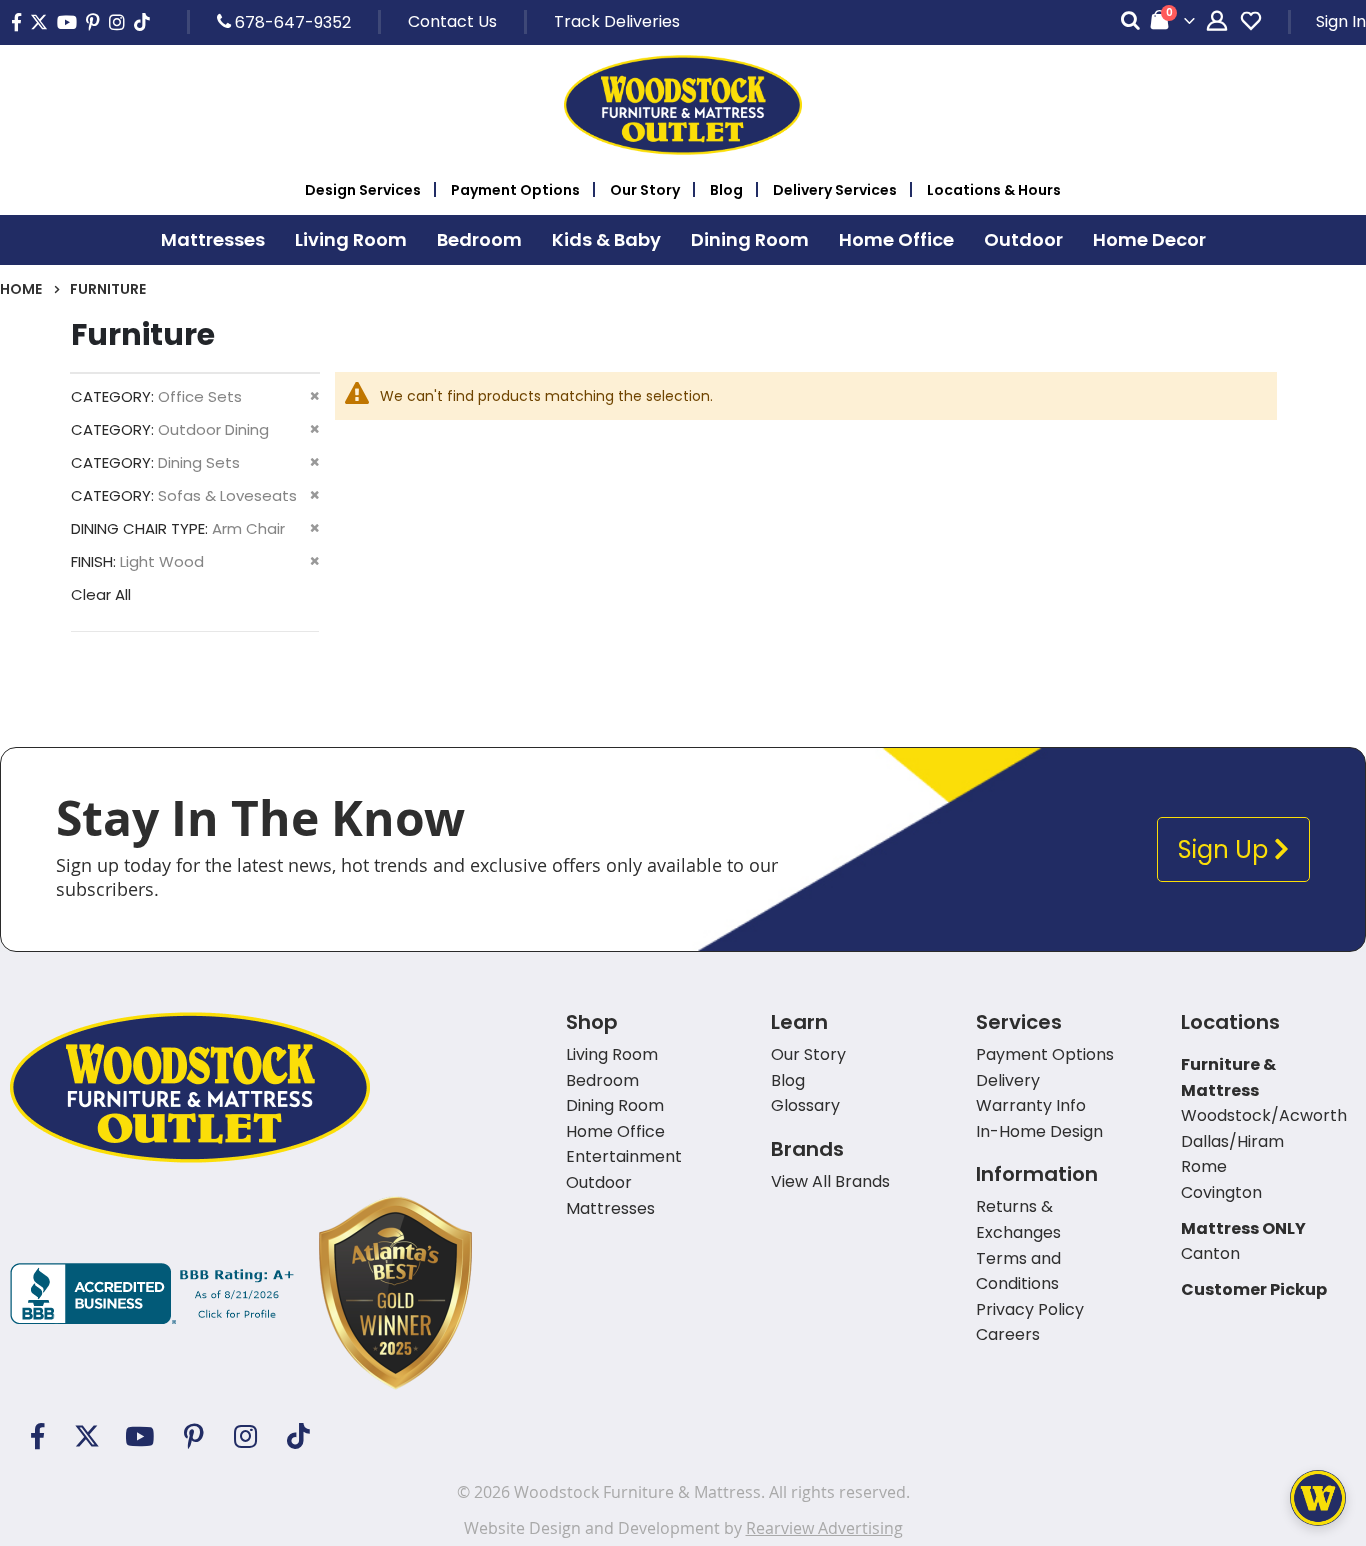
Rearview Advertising (824, 1528)
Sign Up (1226, 849)
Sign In (1341, 21)
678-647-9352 (291, 22)
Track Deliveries (617, 21)
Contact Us (452, 21)
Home (21, 289)
